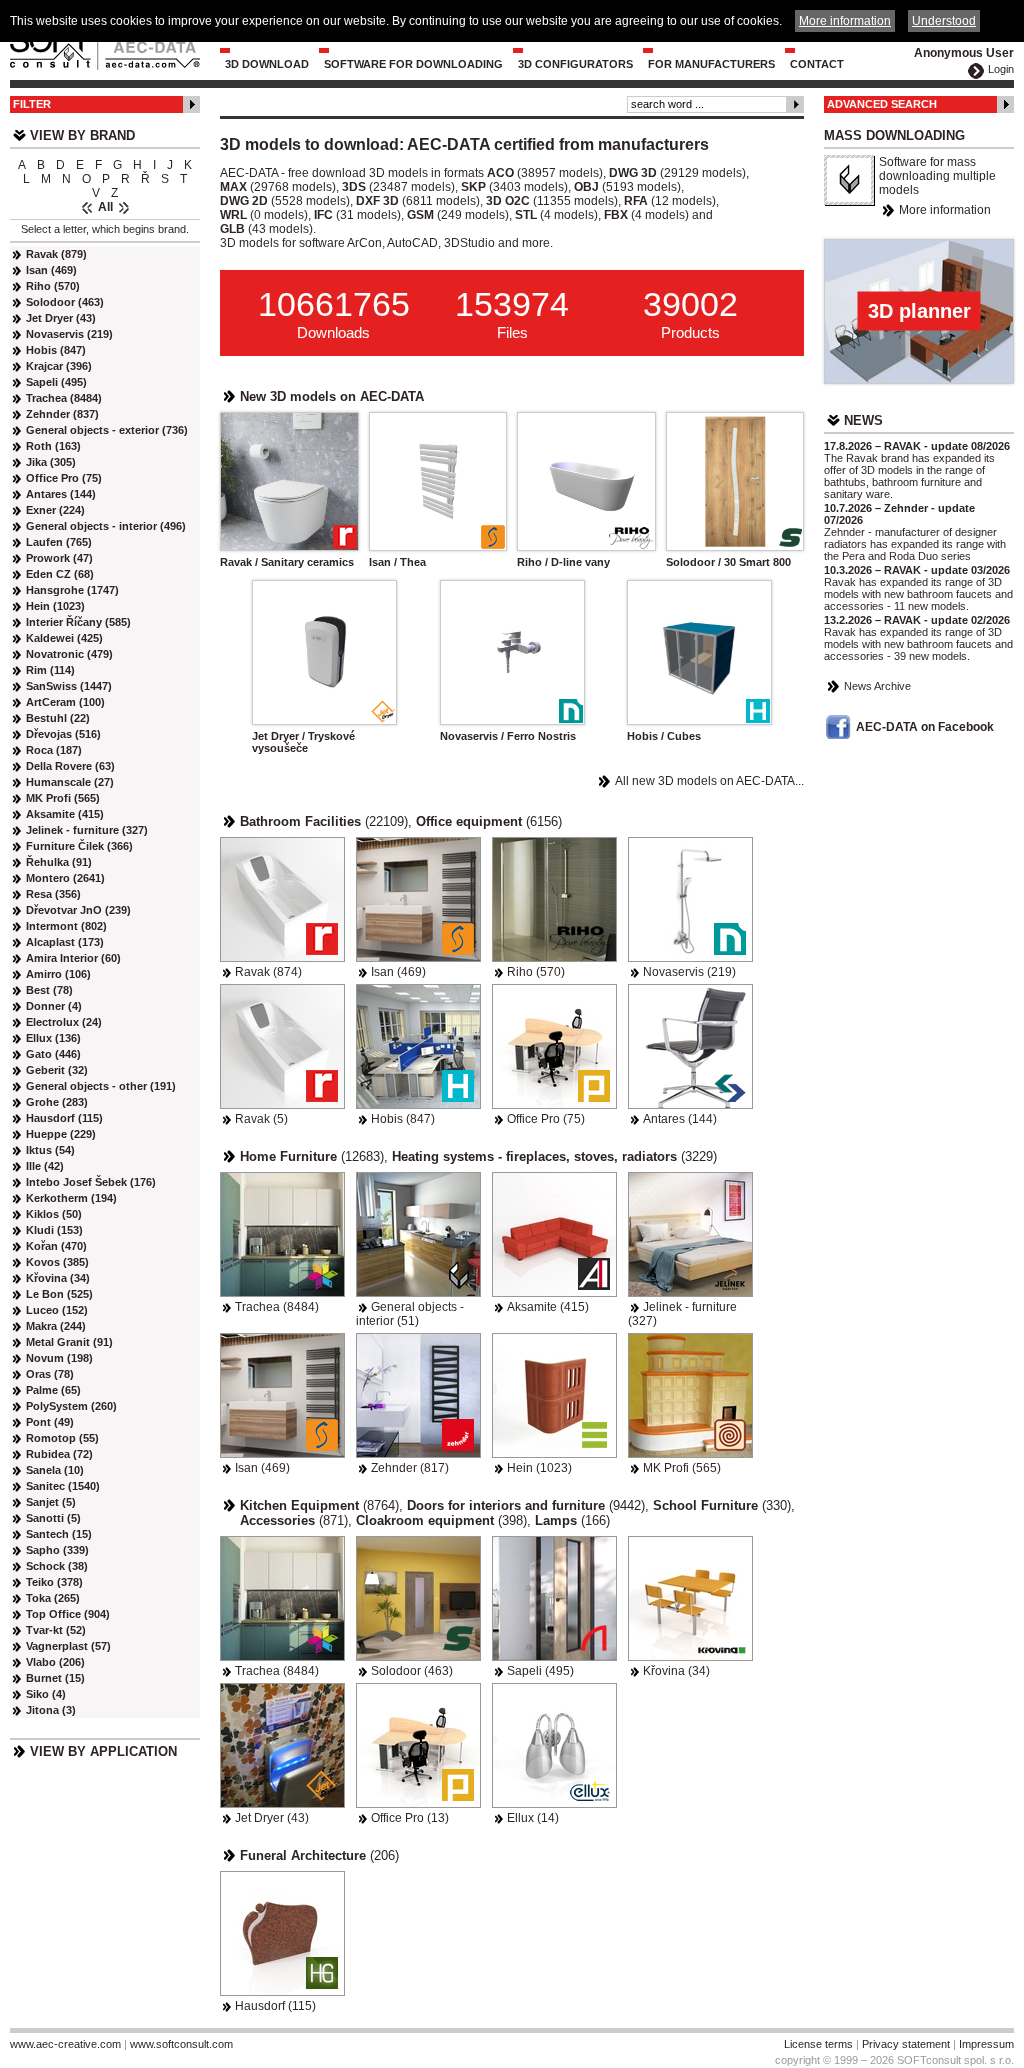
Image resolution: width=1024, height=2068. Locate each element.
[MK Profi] (690, 1395)
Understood (944, 21)
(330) (722, 1505)
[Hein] (554, 1395)
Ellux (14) (533, 1818)
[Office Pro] (554, 1046)
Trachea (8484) (277, 1307)
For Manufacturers (711, 64)
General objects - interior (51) (410, 1314)
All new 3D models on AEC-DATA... (709, 781)
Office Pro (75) (546, 1119)
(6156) (489, 821)
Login (1001, 69)
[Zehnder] (418, 1395)
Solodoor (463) (412, 1671)
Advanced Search (882, 104)
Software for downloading (413, 64)
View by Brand (82, 135)
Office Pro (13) (410, 1818)
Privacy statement (906, 2044)
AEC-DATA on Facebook (925, 727)
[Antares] (690, 1046)
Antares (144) (680, 1119)
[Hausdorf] (282, 1933)
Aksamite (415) (548, 1307)
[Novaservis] (690, 899)
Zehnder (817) (410, 1468)
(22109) (324, 821)
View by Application (103, 1751)
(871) (294, 1520)
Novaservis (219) (689, 972)
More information (945, 210)
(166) (572, 1520)
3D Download (267, 64)
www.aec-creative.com (65, 2044)
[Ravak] (282, 899)
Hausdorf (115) (275, 2006)
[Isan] (418, 899)
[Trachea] (282, 1234)
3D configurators (575, 64)
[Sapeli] (554, 1598)
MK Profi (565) (682, 1468)
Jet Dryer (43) (272, 1818)
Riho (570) (536, 972)
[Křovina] (690, 1598)
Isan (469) (398, 972)
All (105, 207)
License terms (818, 2044)
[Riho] (554, 899)
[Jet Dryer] (282, 1745)
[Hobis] (418, 1046)
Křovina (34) (676, 1671)
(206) (319, 1855)
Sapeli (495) (540, 1671)
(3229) (554, 1156)
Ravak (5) (261, 1119)
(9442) (526, 1505)
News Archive (877, 686)
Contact (817, 64)
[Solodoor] (418, 1598)
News (863, 420)
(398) (441, 1520)
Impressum (986, 2044)
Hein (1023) (539, 1468)
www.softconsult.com (181, 2044)
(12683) (312, 1156)
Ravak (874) (268, 972)
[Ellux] (554, 1745)
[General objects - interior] (418, 1234)
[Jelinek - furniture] (690, 1234)
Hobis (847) (403, 1119)
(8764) (319, 1505)
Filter (32, 104)
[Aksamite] (554, 1234)
